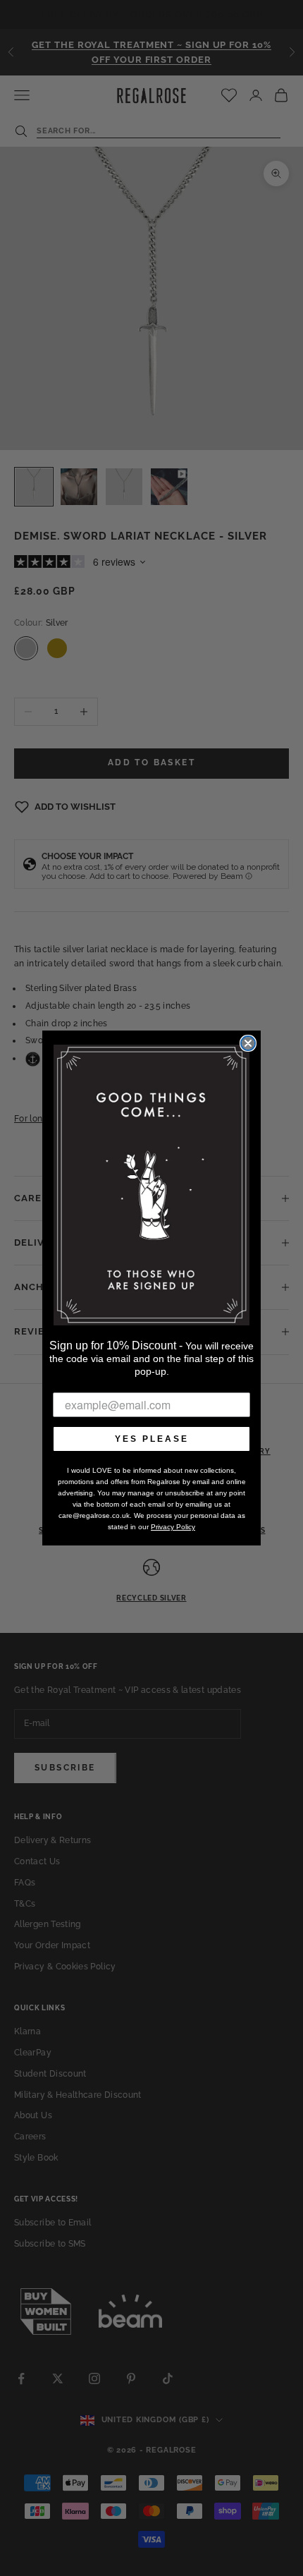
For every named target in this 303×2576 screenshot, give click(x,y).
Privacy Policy (173, 1527)
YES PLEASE (152, 1439)
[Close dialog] (248, 1043)
